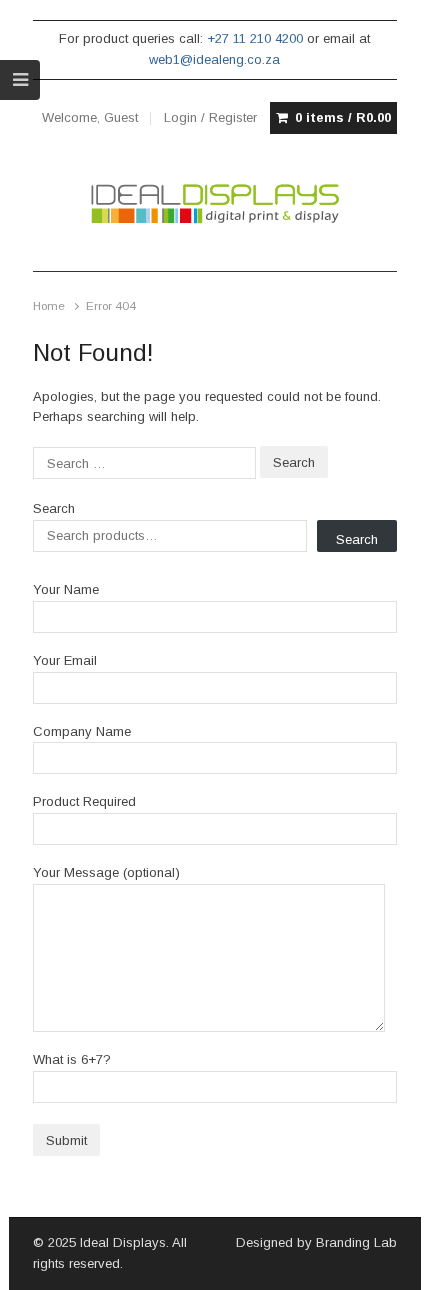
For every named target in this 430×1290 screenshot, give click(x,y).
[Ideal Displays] (215, 204)
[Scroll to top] (392, 1262)
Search (54, 508)
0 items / (343, 117)
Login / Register (210, 117)
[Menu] (20, 80)
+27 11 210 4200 (255, 38)
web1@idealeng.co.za (214, 59)
